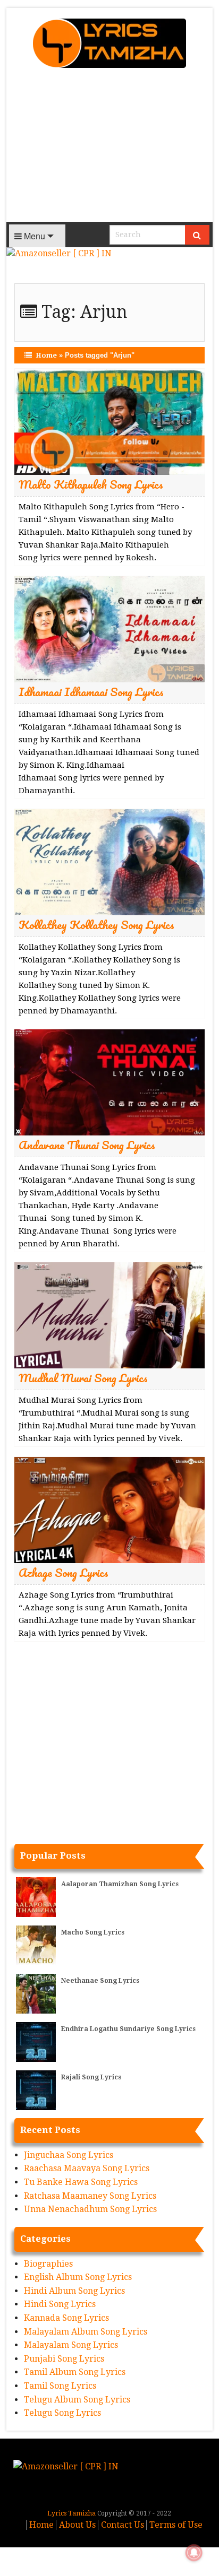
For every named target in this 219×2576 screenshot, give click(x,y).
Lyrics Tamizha (71, 2513)
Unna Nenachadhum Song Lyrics (90, 2209)
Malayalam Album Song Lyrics (86, 2332)
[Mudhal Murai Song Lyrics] (109, 1315)
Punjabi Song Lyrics (64, 2359)
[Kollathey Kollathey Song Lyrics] (109, 861)
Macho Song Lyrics (93, 1932)
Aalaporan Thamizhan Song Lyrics (120, 1884)
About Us (77, 2525)
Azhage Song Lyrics (64, 1572)
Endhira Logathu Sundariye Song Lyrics (128, 2029)
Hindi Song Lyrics (60, 2304)
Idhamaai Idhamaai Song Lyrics (91, 692)
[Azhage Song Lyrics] (109, 1509)
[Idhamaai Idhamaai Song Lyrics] (109, 628)
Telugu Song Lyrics (62, 2413)
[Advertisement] (109, 148)
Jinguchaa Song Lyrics (69, 2155)
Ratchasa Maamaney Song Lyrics (90, 2196)
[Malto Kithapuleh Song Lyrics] (109, 421)
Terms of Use (176, 2525)
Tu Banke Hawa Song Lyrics (81, 2182)
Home (46, 355)
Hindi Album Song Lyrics (74, 2291)
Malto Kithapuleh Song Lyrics (91, 484)
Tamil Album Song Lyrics (75, 2372)
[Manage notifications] (194, 2553)
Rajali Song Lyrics (91, 2077)
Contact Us (123, 2525)
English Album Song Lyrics (78, 2277)
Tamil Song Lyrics (60, 2386)
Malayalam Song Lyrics (71, 2345)
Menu (33, 236)
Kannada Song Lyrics (66, 2318)
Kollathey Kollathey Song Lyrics (96, 925)
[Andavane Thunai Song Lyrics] (109, 1082)
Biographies (48, 2264)
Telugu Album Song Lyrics (77, 2400)
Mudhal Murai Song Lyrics (83, 1378)
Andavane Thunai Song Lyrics (87, 1145)
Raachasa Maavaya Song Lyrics (87, 2168)
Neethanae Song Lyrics (100, 1981)
